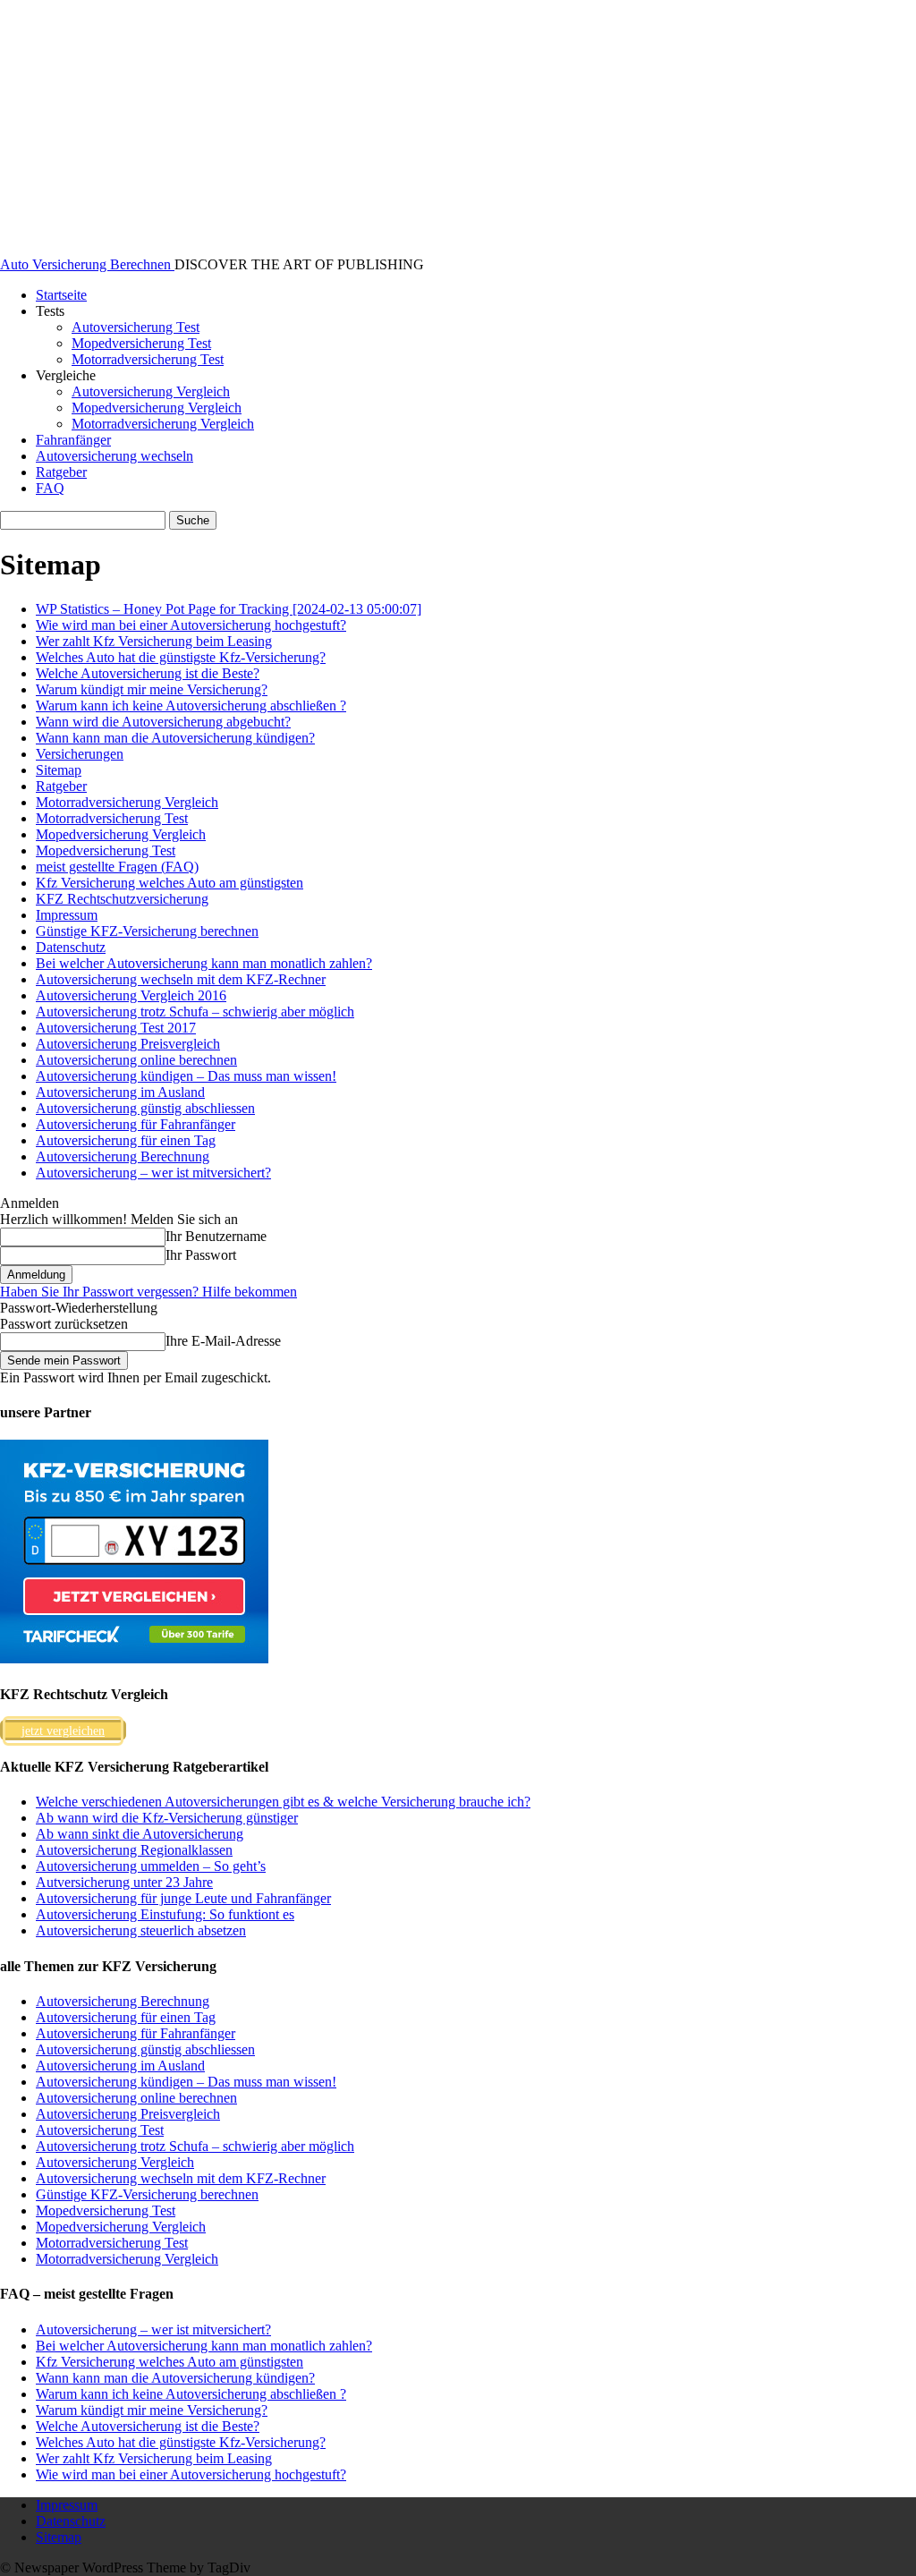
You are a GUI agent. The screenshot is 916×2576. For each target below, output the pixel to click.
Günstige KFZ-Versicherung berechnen (147, 931)
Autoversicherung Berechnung (123, 1156)
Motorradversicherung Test (148, 359)
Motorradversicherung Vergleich (163, 424)
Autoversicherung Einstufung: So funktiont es (165, 1914)
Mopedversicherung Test (141, 343)
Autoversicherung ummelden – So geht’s (151, 1866)
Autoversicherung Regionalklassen (134, 1850)
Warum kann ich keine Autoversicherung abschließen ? (191, 706)
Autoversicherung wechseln (114, 456)
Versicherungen (80, 754)
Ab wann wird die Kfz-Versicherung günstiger (167, 1818)
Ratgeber (61, 472)
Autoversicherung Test (136, 327)
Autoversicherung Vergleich (151, 391)
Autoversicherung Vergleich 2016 (131, 995)
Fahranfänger (73, 440)
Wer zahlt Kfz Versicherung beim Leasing (154, 641)
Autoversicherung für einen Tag (126, 1140)
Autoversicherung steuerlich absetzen (141, 1930)
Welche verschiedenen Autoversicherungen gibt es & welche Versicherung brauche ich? (283, 1802)
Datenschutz (71, 947)
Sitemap (59, 770)
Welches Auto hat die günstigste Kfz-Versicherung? (181, 657)
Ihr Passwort (201, 1255)
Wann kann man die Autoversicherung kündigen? (175, 738)
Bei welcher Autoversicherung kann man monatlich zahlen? (204, 963)
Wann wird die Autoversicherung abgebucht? (163, 722)
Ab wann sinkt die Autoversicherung (140, 1834)
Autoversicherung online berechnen (136, 1060)
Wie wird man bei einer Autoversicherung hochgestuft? (191, 625)
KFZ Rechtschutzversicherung (122, 899)
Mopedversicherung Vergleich (157, 408)
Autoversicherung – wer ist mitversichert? (153, 1173)
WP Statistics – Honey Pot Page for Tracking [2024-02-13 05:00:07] (229, 609)
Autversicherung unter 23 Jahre (124, 1882)
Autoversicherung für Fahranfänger (136, 1124)
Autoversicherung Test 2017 (116, 1028)
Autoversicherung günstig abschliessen (145, 1108)
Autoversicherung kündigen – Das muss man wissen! (186, 1076)
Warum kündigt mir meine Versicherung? (152, 689)
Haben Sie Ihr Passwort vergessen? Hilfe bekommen (148, 1292)
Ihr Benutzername (216, 1236)
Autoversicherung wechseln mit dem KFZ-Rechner (181, 979)
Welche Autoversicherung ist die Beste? (148, 673)
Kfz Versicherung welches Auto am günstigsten (170, 883)
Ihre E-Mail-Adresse (223, 1341)
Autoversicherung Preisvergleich (128, 1044)
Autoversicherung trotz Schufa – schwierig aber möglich (195, 1012)
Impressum (67, 915)
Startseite (61, 295)
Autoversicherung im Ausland (120, 1092)
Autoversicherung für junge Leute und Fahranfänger (183, 1898)
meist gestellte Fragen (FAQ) (117, 867)
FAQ (50, 488)
